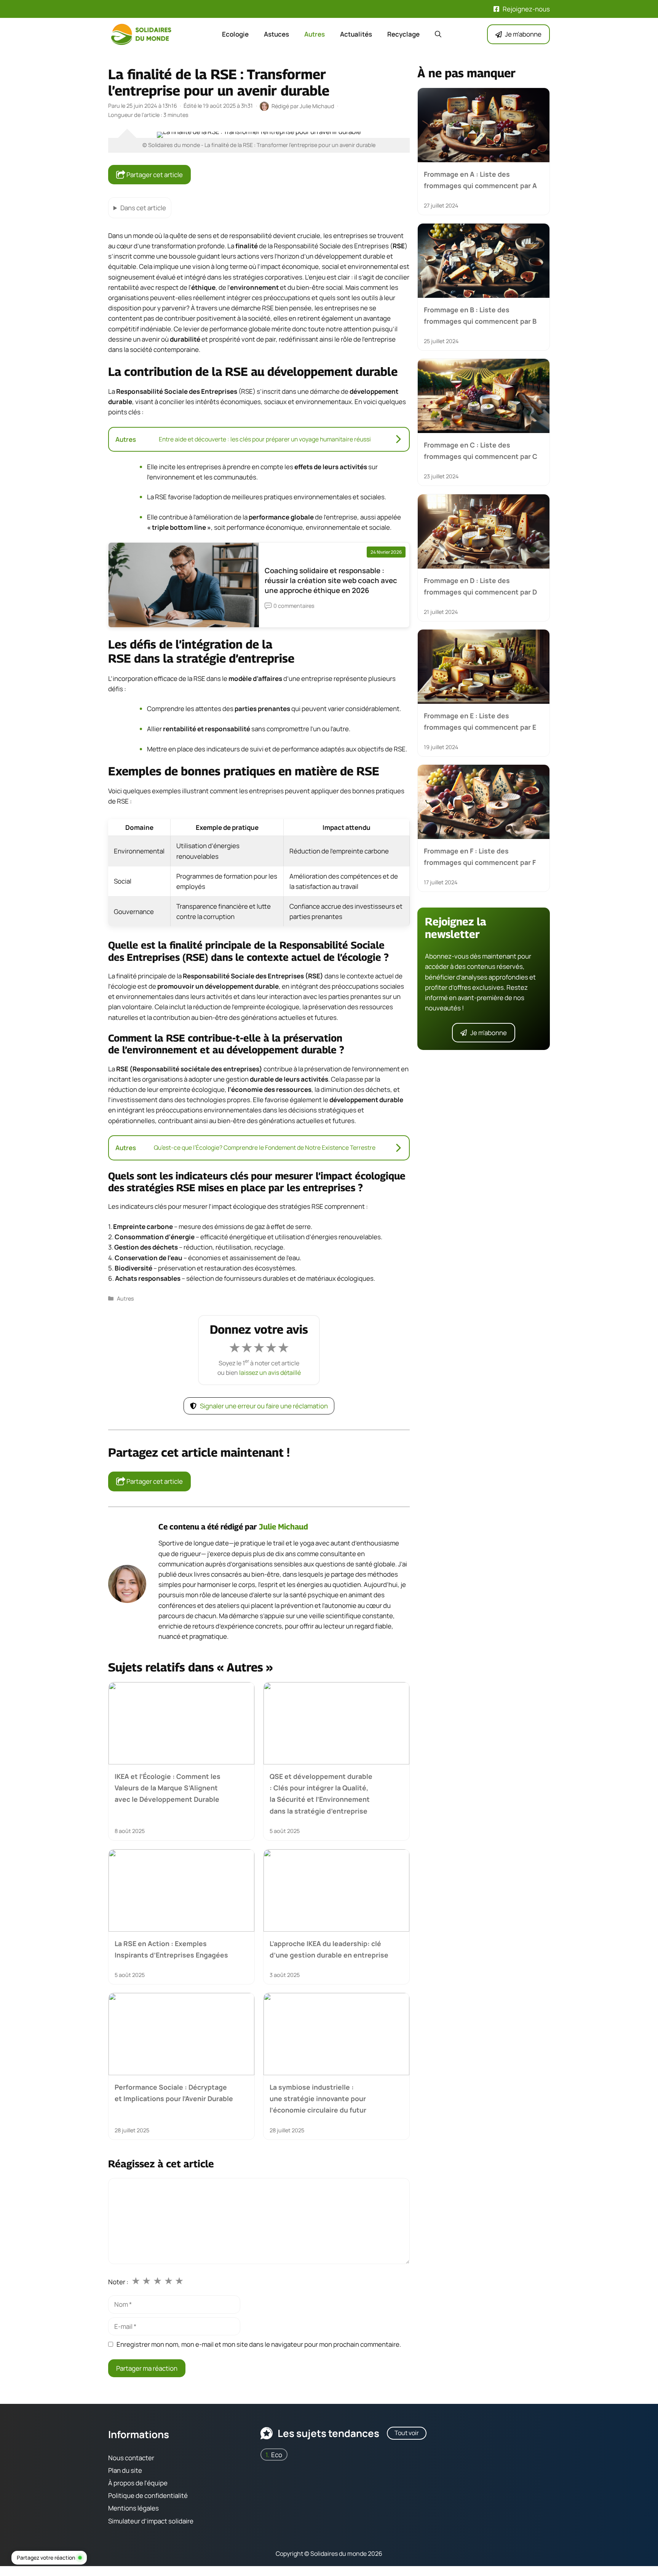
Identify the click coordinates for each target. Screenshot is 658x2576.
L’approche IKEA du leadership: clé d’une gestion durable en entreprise (329, 1949)
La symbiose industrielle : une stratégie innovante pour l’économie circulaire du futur (318, 2099)
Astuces (276, 34)
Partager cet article (154, 175)
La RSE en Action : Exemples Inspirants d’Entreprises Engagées (171, 1949)
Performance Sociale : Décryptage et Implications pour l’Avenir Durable (174, 2093)
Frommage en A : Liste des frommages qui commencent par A (480, 180)
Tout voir (407, 2433)
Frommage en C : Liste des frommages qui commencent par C (481, 451)
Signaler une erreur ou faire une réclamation (264, 1406)
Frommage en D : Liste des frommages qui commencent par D (480, 586)
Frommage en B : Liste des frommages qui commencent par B (480, 315)
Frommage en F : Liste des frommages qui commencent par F (480, 857)
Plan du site (125, 2470)
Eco (277, 2455)
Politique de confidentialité (148, 2496)
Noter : (118, 2282)
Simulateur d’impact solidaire (151, 2521)
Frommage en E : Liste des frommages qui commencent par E (480, 721)
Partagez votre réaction (46, 2558)
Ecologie (235, 34)
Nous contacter (131, 2458)
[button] (438, 34)
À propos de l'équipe (138, 2483)
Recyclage (403, 34)
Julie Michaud (283, 1527)
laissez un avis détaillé (270, 1373)
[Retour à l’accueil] (142, 34)
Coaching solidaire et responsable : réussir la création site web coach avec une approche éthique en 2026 (331, 580)
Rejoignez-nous (526, 9)
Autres (315, 34)
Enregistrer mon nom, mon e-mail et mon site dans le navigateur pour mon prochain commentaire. (259, 2344)
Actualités (356, 34)
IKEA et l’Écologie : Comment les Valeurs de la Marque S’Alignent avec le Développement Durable (168, 1788)
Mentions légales (133, 2508)
